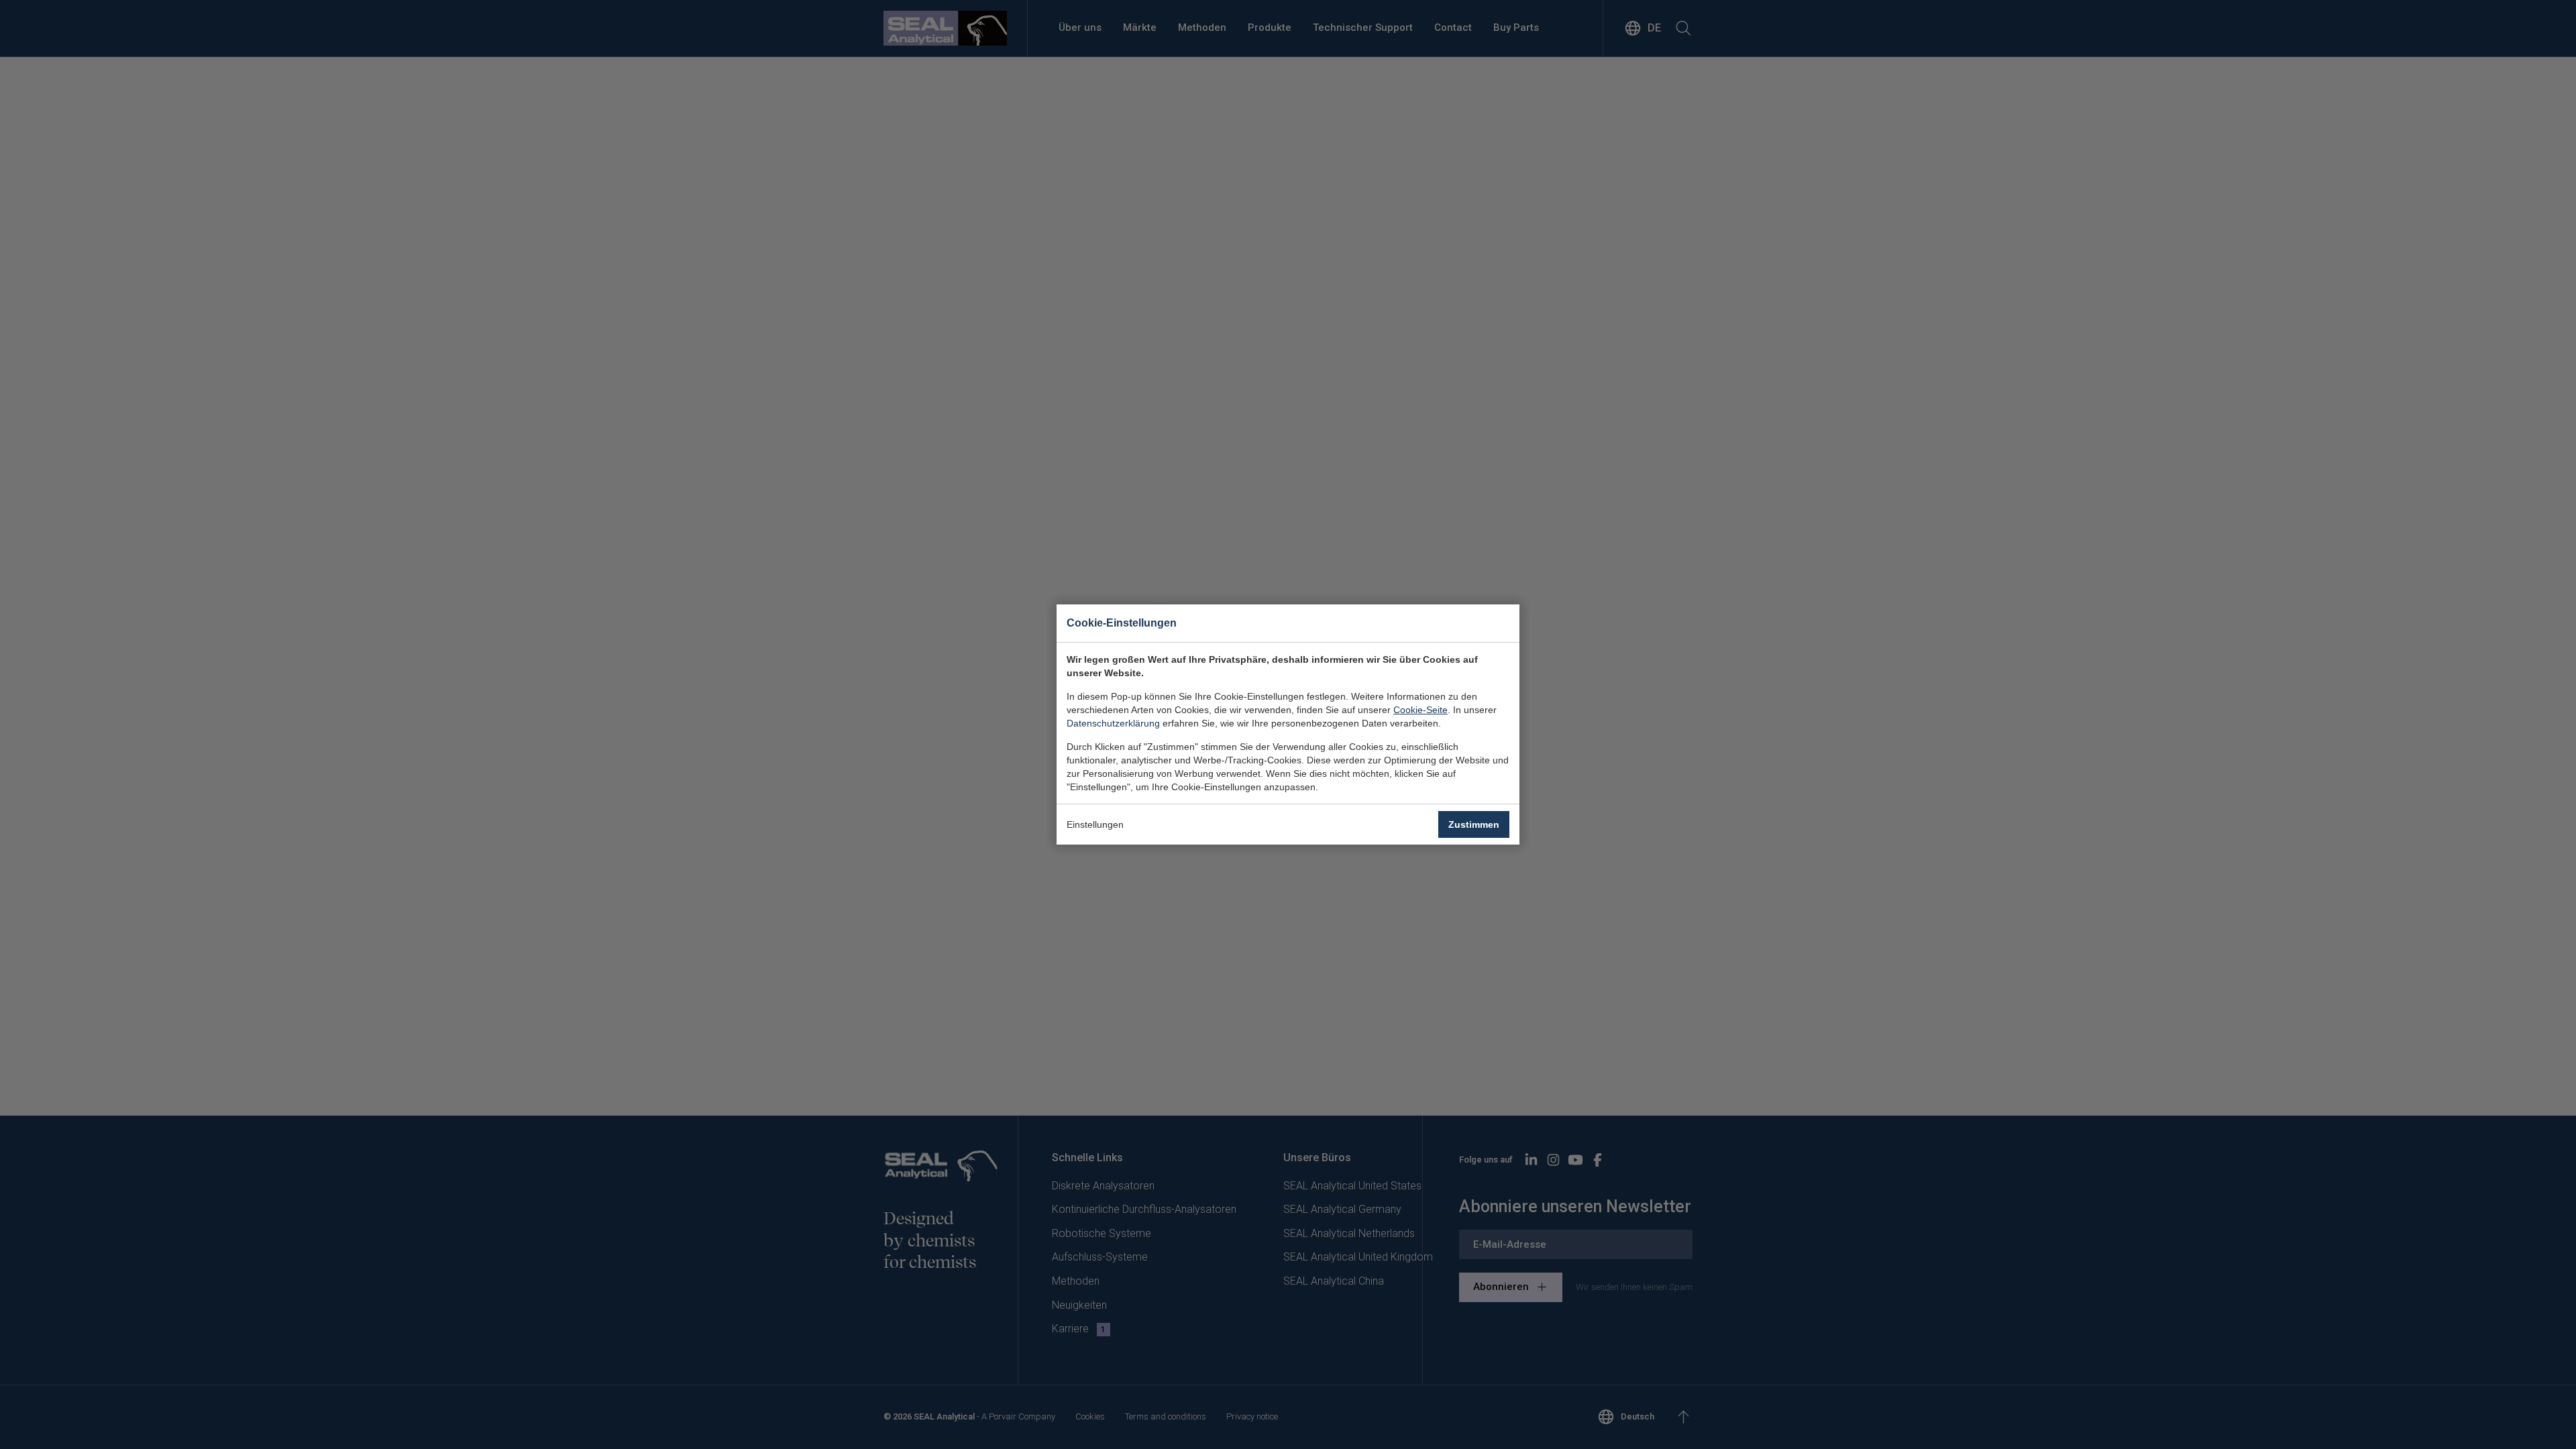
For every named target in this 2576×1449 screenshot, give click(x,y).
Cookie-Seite (1420, 710)
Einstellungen (1095, 824)
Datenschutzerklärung (1113, 723)
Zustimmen (1474, 824)
